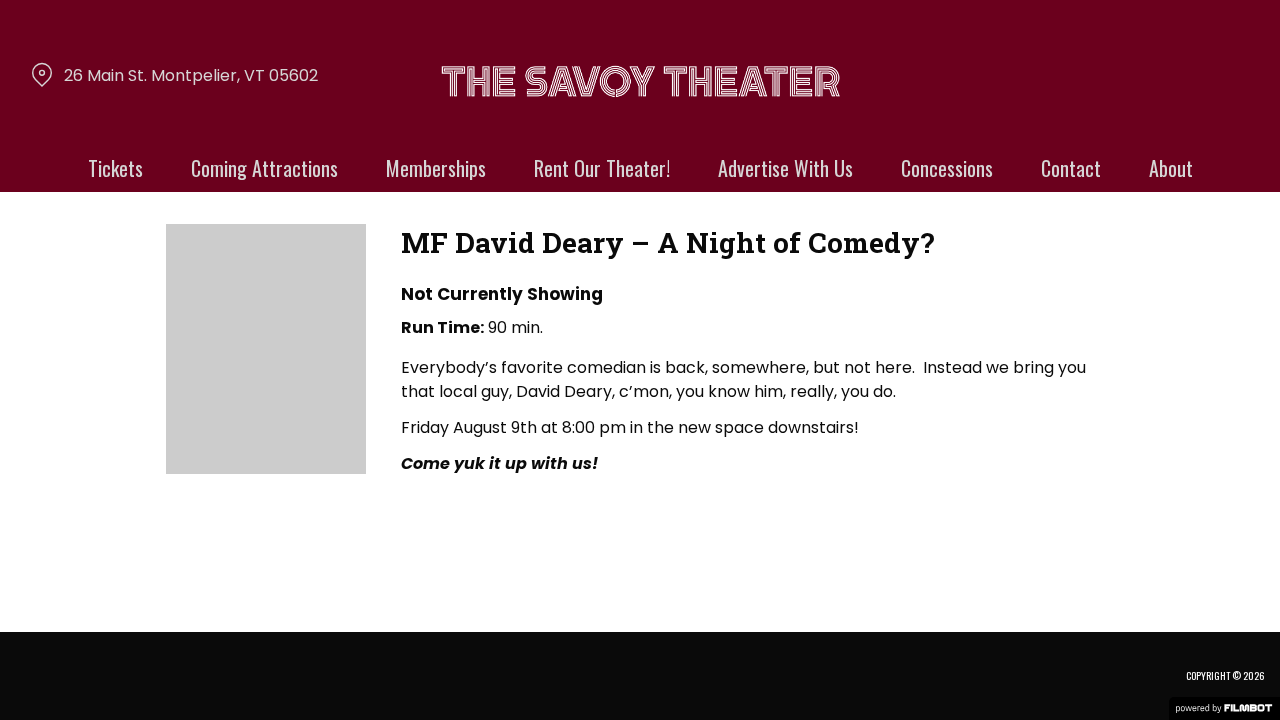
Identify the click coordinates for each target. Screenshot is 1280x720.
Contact (1071, 168)
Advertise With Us (785, 168)
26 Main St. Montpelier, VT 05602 (191, 75)
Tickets (115, 168)
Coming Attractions (264, 168)
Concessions (947, 168)
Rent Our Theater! (602, 168)
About (1171, 168)
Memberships (436, 168)
